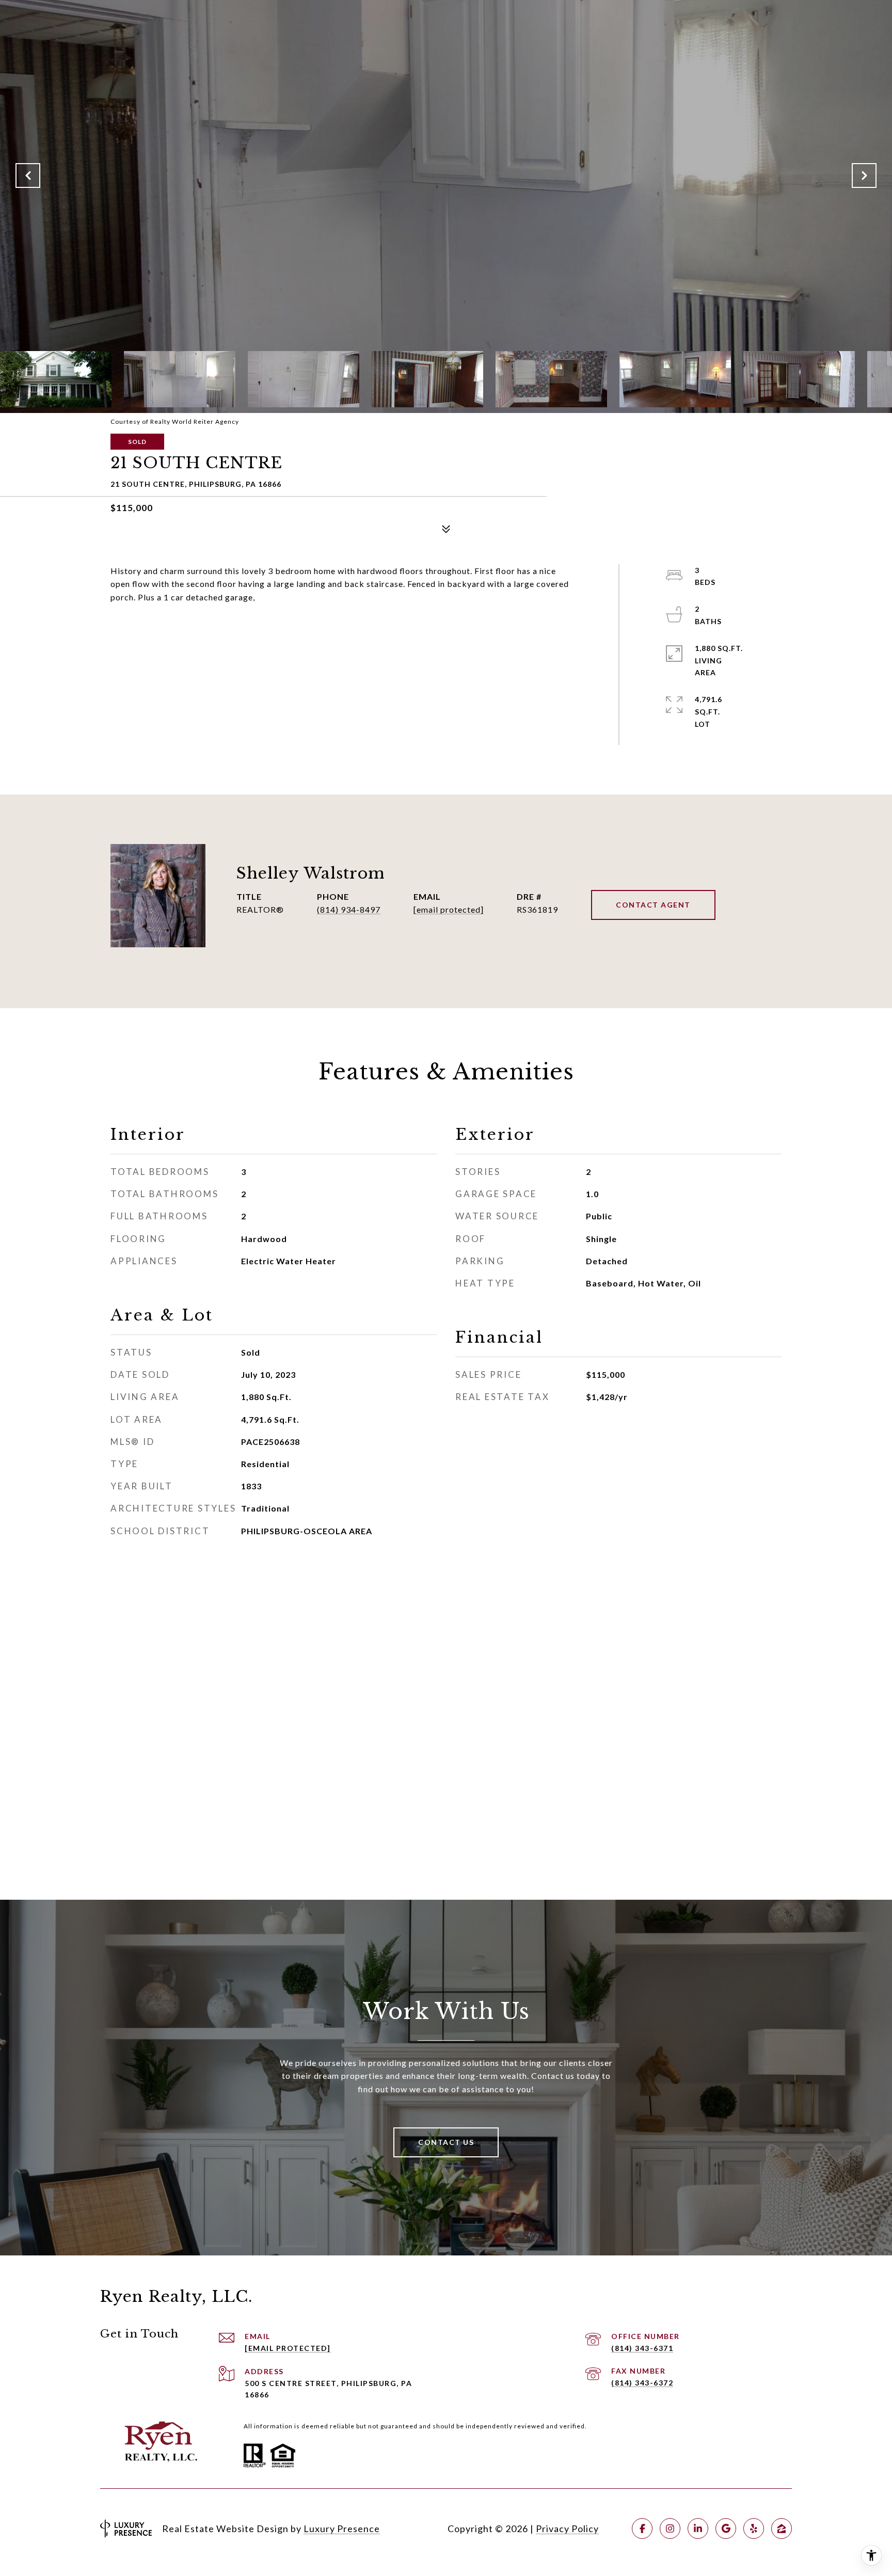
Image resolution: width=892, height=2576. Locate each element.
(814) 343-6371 (642, 2348)
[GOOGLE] (726, 2529)
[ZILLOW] (782, 2529)
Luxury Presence (342, 2529)
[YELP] (754, 2529)
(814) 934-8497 (349, 909)
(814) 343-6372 (642, 2383)
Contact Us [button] (446, 2142)
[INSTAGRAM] (670, 2529)
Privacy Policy (567, 2529)
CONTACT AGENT (653, 905)
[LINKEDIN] (698, 2529)
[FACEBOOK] (642, 2529)
